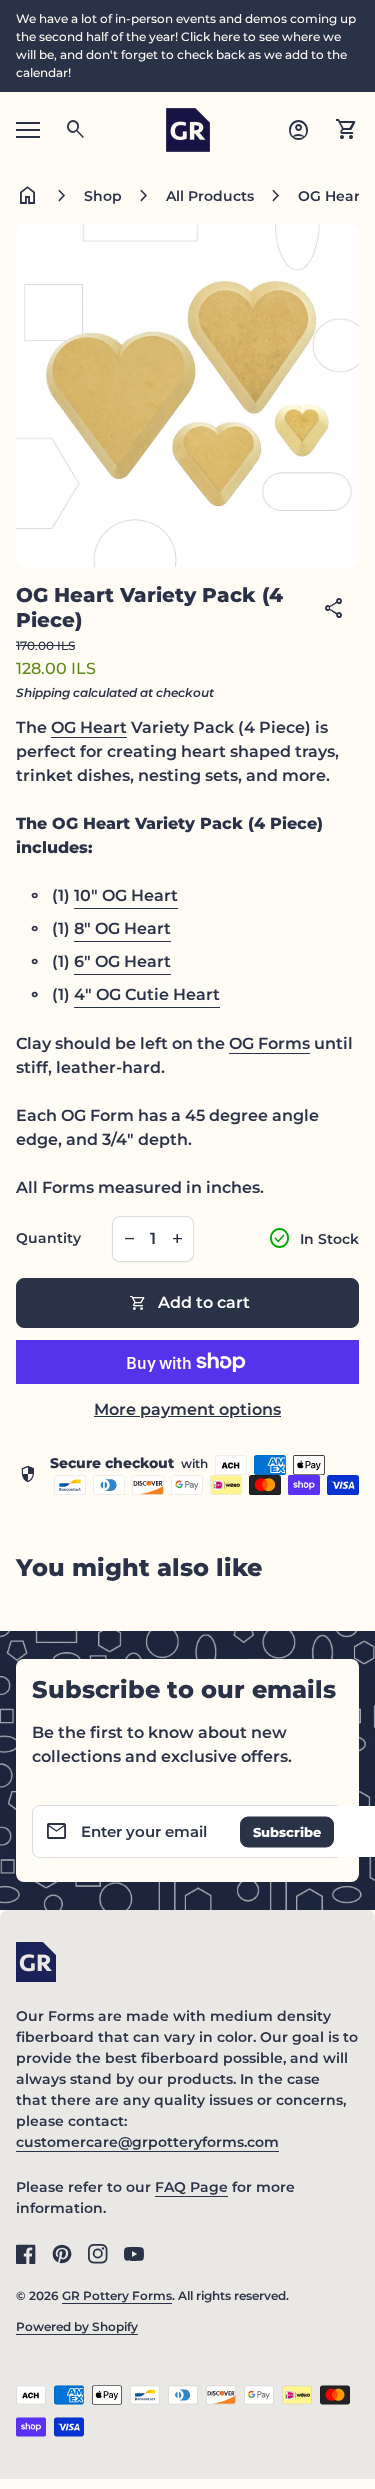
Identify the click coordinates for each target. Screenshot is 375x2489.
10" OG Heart (126, 895)
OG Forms (269, 1043)
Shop (103, 196)
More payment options (187, 1409)
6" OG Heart (122, 961)
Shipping (43, 692)
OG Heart (89, 727)
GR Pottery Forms (117, 2295)
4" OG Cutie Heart (147, 994)
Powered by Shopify (77, 2326)
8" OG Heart (122, 928)
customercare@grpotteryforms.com (147, 2142)
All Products (210, 196)
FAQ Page (191, 2187)
